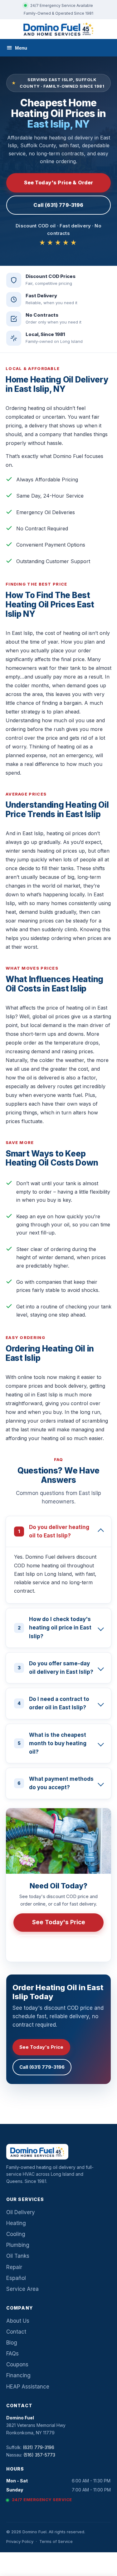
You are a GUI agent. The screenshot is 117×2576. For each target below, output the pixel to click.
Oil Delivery (21, 2212)
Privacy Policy (20, 2541)
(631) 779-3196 (63, 1944)
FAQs (12, 2354)
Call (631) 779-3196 (58, 205)
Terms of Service (56, 2541)
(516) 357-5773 (39, 2455)
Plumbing (18, 2245)
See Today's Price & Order (59, 183)
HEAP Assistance (28, 2387)
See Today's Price (59, 1922)
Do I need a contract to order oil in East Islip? (53, 1703)
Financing (18, 2375)
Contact (16, 2332)
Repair (14, 2267)
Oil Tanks (18, 2256)
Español (16, 2278)
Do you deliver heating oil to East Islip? (54, 1531)
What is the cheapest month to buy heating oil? (52, 1743)
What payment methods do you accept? (56, 1783)
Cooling (16, 2234)
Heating (16, 2223)
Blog (12, 2343)
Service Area (22, 2289)
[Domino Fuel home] (58, 29)
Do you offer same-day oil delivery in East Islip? (56, 1668)
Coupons (17, 2364)
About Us (18, 2321)
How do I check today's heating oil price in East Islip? (55, 1628)
